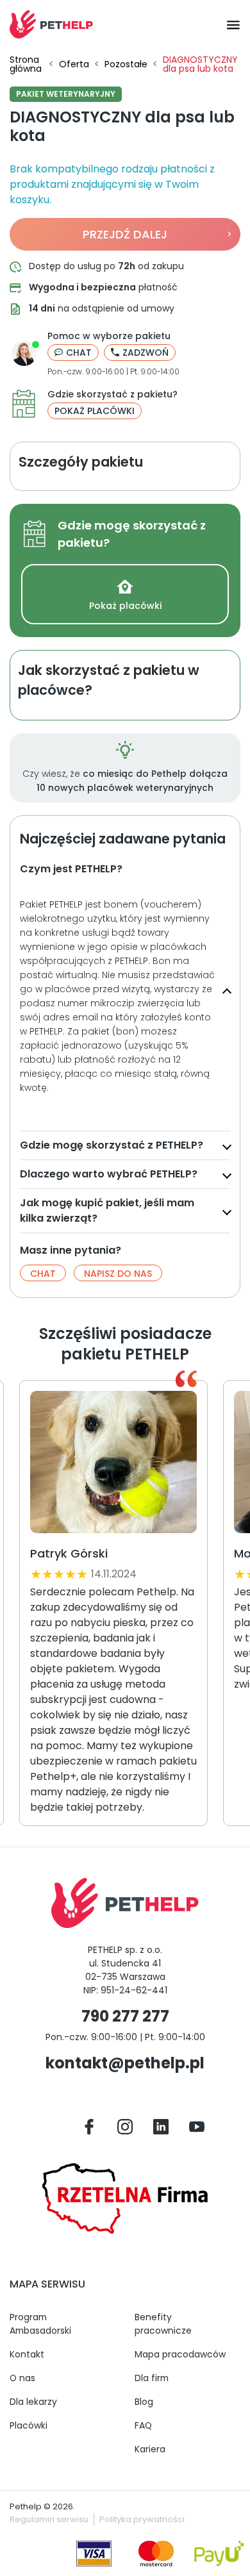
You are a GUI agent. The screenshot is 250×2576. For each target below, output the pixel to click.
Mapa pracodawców (180, 2354)
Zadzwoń (146, 353)
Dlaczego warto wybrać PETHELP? (109, 1174)
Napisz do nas (118, 1274)
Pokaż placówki (95, 411)
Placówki (29, 2425)
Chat (79, 353)
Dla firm (152, 2378)
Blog (144, 2402)
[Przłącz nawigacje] (229, 24)
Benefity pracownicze (163, 2324)
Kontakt (27, 2354)
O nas (22, 2378)
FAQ (143, 2425)
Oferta (74, 64)
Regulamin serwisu (49, 2519)
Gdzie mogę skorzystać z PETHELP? (112, 1145)
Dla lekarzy (33, 2402)
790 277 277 (125, 2016)
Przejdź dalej (125, 234)
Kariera (150, 2449)
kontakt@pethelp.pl (125, 2063)
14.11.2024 (114, 1574)
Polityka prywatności (142, 2519)
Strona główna (26, 64)
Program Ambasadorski (40, 2324)
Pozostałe (126, 64)
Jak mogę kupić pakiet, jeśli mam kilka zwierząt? (107, 1210)
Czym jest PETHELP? (71, 869)
